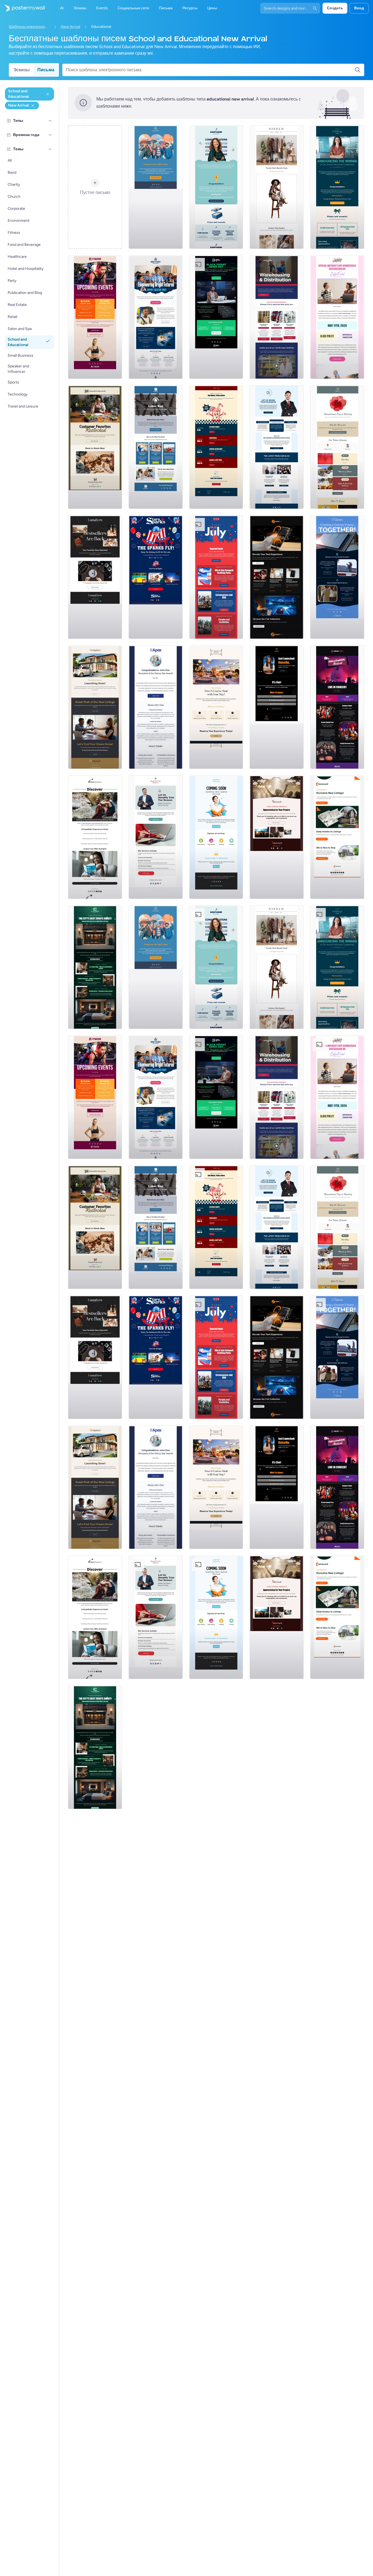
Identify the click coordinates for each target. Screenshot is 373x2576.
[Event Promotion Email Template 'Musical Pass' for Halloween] (337, 707)
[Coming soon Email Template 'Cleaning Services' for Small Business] (216, 837)
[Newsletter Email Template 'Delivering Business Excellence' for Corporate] (277, 447)
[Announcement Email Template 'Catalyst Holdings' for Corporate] (337, 187)
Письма (46, 70)
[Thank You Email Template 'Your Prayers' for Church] (277, 837)
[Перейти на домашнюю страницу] (22, 8)
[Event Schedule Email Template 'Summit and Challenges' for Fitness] (95, 317)
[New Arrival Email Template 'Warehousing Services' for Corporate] (277, 317)
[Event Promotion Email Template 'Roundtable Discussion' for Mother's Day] (337, 317)
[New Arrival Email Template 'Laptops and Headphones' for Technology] (277, 577)
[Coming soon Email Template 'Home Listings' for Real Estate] (337, 837)
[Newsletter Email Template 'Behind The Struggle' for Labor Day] (156, 447)
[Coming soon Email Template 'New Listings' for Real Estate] (95, 707)
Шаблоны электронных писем (29, 27)
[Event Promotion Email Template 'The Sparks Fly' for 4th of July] (156, 577)
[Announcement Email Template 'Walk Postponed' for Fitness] (156, 187)
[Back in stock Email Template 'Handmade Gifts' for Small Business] (95, 447)
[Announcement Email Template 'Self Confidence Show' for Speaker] (277, 707)
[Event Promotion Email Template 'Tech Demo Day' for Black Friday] (216, 317)
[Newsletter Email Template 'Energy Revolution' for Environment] (337, 577)
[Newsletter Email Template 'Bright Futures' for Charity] (156, 317)
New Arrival (70, 27)
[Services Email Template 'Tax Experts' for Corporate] (156, 837)
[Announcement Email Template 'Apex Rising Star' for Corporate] (156, 707)
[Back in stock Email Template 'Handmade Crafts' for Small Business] (95, 577)
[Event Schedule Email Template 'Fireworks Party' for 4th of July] (216, 577)
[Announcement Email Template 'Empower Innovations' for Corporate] (216, 187)
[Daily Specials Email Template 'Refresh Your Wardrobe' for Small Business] (277, 187)
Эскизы (22, 70)
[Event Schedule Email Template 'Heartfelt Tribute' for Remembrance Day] (337, 447)
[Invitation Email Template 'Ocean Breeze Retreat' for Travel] (95, 837)
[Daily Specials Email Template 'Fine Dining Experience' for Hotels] (216, 707)
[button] (50, 121)
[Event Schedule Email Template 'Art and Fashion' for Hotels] (95, 967)
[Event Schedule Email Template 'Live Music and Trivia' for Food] (216, 447)
